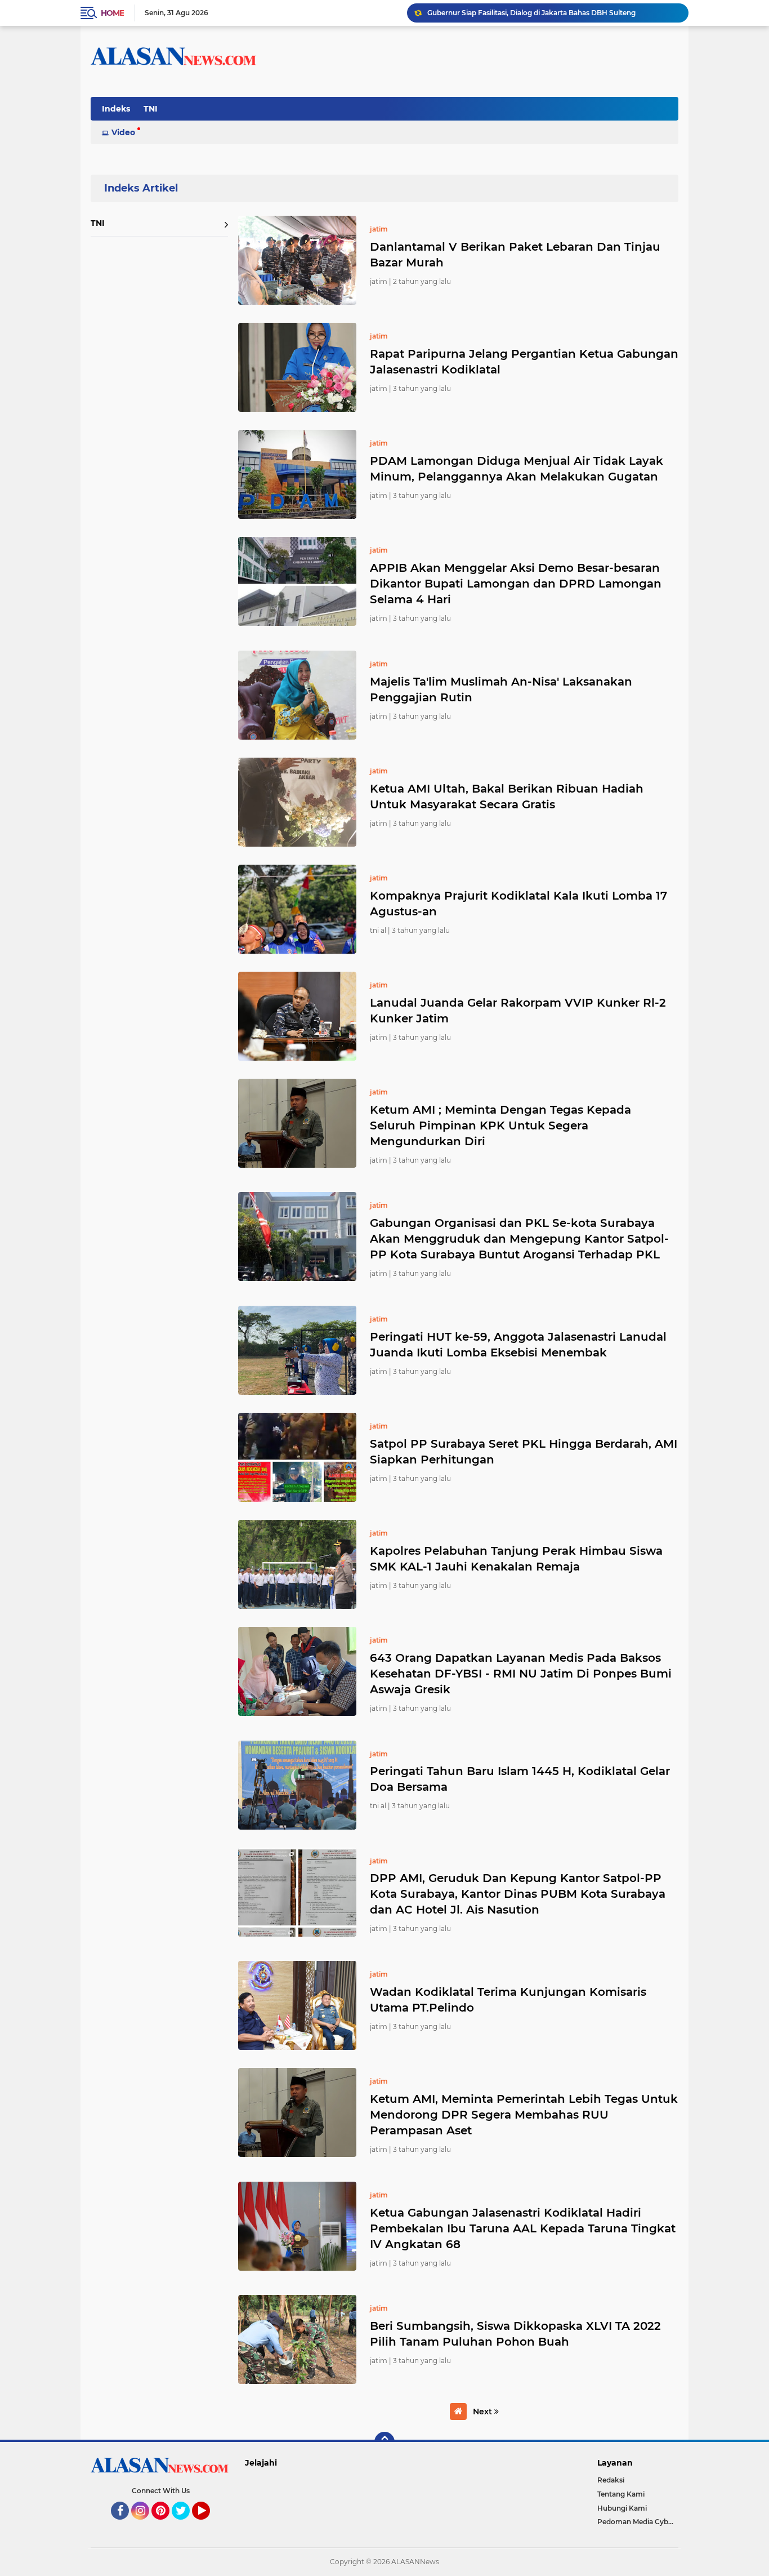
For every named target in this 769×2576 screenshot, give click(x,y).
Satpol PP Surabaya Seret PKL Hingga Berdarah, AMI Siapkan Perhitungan (524, 1452)
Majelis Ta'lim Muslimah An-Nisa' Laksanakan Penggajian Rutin (501, 689)
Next (484, 2412)
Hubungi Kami (622, 2508)
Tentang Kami (621, 2494)
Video (123, 132)
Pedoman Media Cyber (636, 2522)
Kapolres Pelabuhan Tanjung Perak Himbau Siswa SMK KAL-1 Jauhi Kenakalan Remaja (516, 1559)
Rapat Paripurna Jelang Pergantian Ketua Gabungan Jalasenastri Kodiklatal (524, 362)
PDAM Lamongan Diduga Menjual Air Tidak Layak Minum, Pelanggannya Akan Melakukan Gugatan (517, 469)
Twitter (186, 2525)
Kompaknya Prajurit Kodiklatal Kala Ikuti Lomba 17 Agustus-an (518, 904)
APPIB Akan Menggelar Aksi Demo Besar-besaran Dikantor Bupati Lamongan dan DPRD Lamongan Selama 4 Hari (516, 584)
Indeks (116, 109)
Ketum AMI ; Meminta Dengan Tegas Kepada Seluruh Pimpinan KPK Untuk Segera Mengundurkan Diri (500, 1125)
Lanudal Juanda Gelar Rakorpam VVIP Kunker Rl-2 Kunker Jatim (518, 1011)
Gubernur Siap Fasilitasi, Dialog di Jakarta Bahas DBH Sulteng (531, 13)
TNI (151, 109)
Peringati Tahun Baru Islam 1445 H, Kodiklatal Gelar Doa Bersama (520, 1779)
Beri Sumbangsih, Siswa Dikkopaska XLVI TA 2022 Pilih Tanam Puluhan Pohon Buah (515, 2334)
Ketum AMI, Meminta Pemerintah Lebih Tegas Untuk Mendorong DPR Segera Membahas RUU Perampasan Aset (524, 2115)
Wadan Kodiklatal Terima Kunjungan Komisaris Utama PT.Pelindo (508, 2000)
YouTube (209, 2525)
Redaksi (611, 2480)
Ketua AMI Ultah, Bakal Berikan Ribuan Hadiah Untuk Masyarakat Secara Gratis (507, 797)
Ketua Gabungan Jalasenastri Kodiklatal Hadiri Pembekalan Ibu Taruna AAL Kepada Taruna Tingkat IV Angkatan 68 (523, 2228)
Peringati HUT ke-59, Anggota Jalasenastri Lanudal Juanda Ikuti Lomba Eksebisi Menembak (518, 1345)
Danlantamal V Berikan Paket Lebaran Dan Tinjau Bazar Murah (515, 255)
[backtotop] (384, 2442)
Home (112, 13)
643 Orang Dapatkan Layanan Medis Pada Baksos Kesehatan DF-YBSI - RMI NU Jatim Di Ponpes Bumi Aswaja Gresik (521, 1674)
